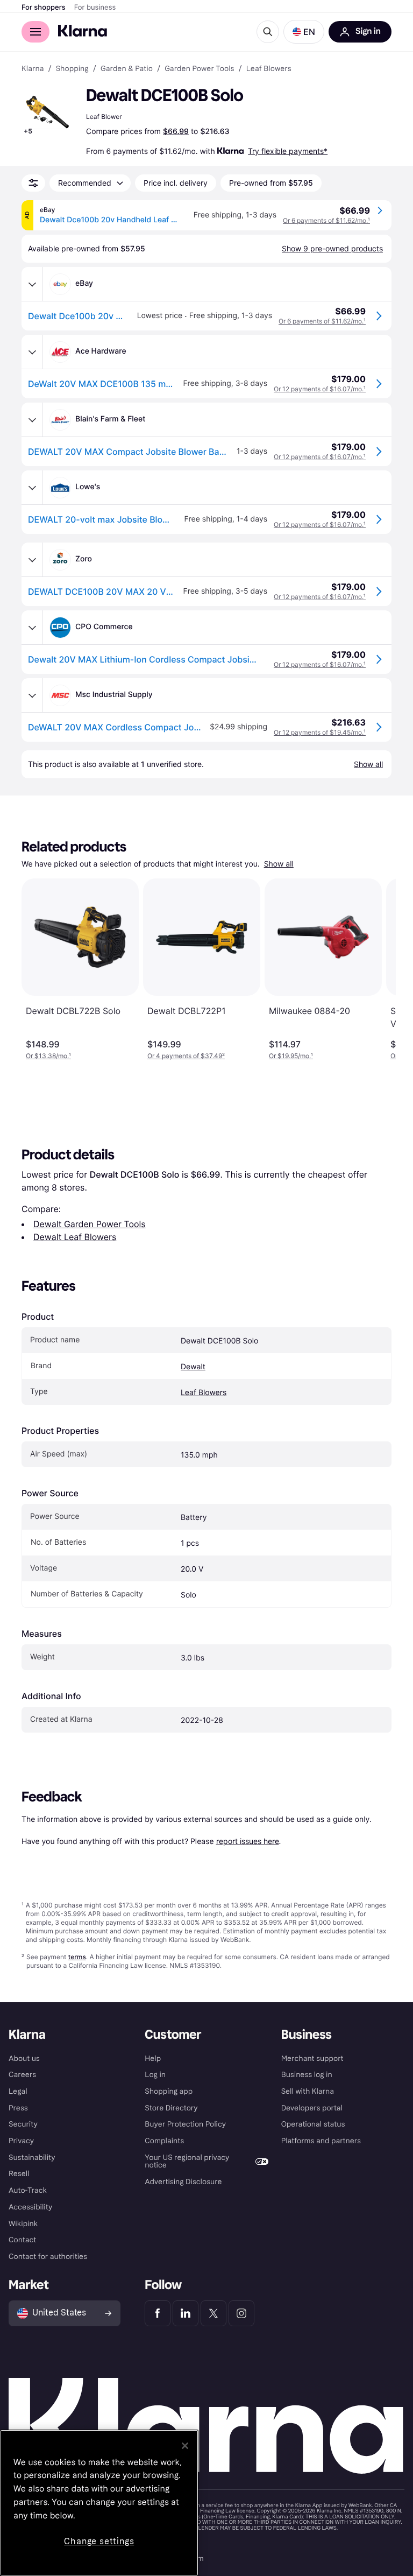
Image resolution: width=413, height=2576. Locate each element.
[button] (304, 32)
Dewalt (193, 1367)
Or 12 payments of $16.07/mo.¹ (320, 389)
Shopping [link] (72, 69)
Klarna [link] (33, 69)
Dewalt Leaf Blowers (75, 1237)
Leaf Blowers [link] (269, 69)
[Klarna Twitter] (213, 2313)
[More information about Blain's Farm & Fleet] (32, 420)
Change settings (99, 2541)
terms (77, 1957)
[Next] (376, 969)
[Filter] (33, 183)
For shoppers (44, 8)
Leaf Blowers (204, 1393)
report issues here (248, 1841)
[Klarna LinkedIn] (186, 2313)
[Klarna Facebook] (158, 2313)
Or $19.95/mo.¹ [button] (291, 1056)
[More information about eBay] (32, 284)
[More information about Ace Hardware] (32, 352)
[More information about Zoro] (32, 560)
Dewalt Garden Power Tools (90, 1224)
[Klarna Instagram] (241, 2313)
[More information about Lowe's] (32, 488)
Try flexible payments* (288, 151)
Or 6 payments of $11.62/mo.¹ (326, 220)
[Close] (185, 2446)
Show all (279, 864)
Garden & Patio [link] (127, 69)
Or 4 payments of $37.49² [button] (186, 1056)
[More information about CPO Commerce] (32, 628)
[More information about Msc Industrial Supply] (32, 695)
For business (95, 8)
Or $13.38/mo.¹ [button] (48, 1056)
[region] (99, 2503)
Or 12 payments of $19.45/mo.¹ (320, 732)
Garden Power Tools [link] (199, 69)
